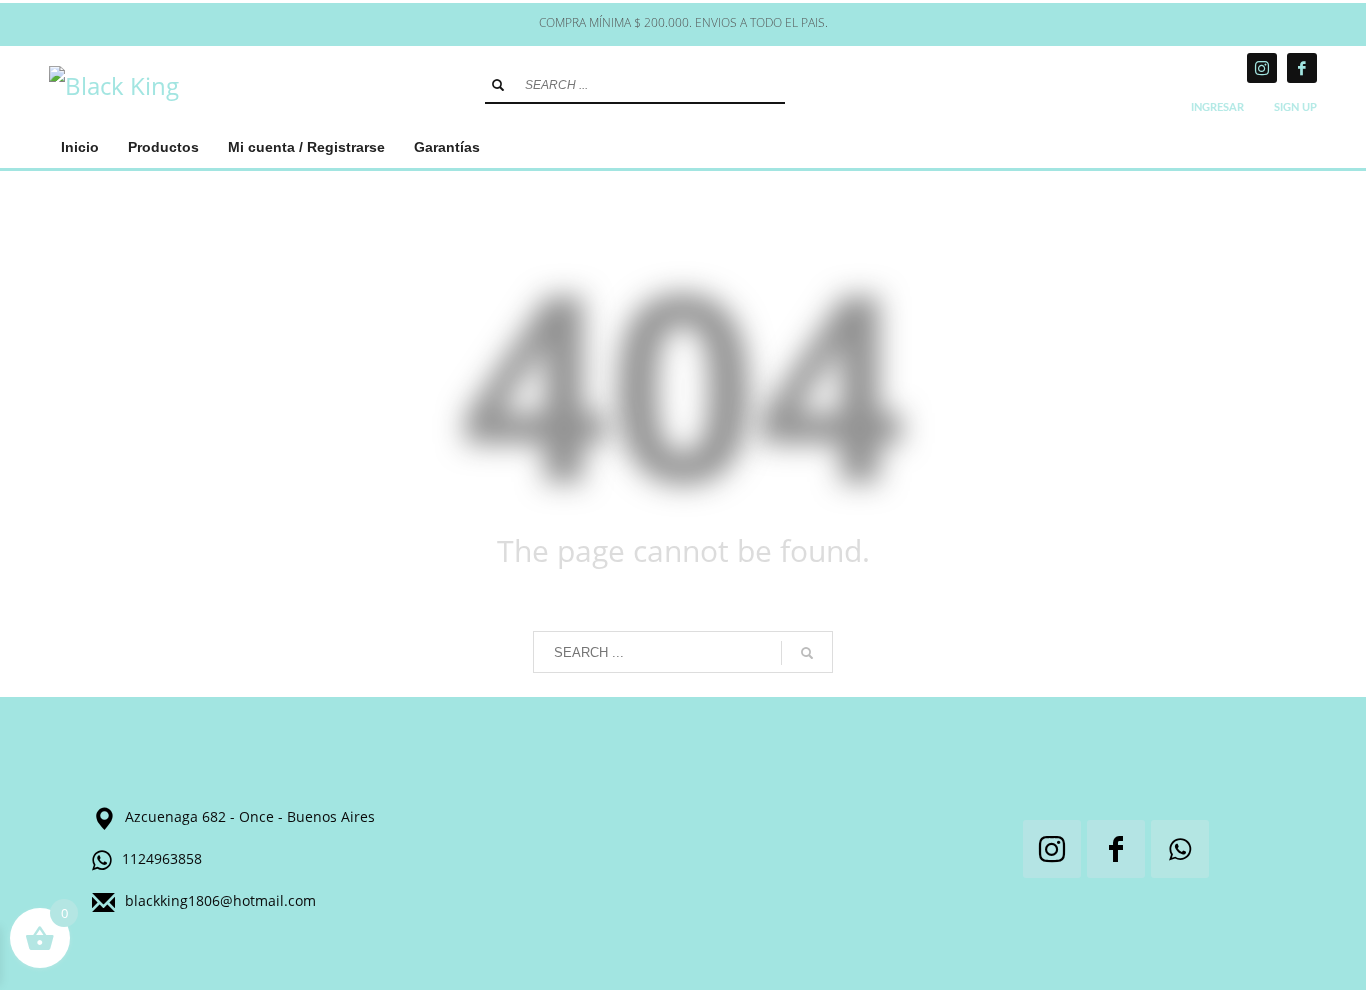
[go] (498, 85)
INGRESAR (1217, 107)
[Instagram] (1262, 68)
